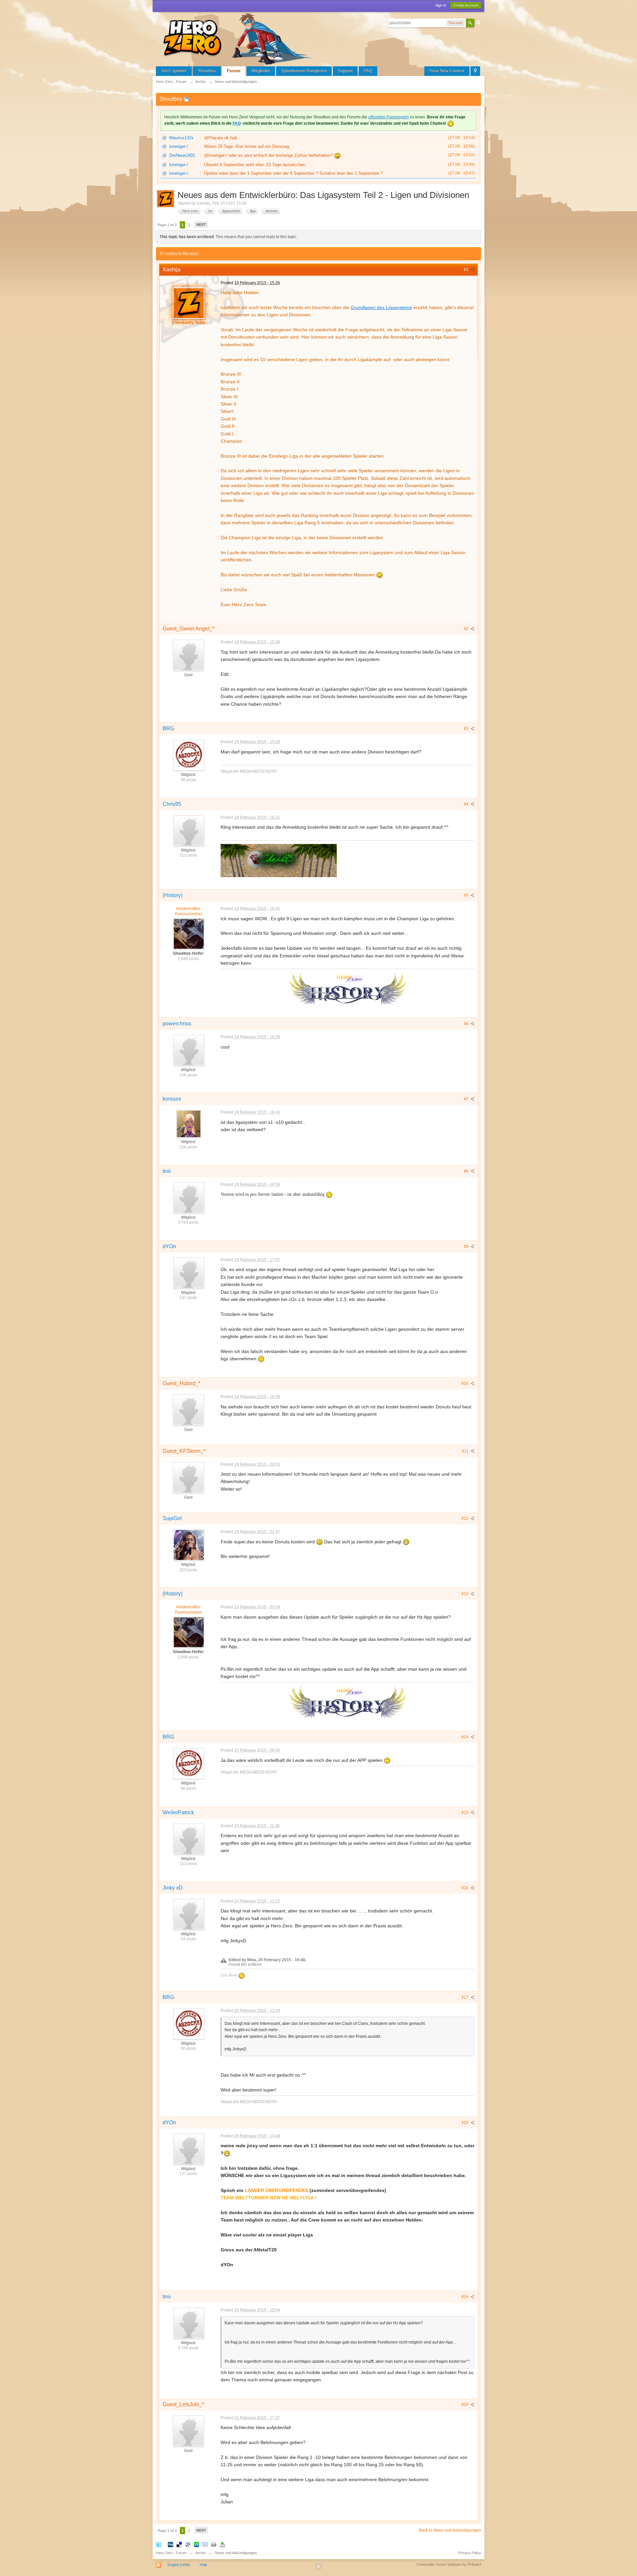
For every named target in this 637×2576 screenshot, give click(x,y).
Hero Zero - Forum (171, 2553)
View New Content (447, 71)
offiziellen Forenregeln (389, 117)
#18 (465, 2123)
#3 (467, 729)
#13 (465, 1594)
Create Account (466, 5)
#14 (465, 1737)
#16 (465, 1888)
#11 (466, 1451)
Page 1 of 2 (167, 225)
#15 (465, 1813)
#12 (465, 1518)
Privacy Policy (470, 2553)
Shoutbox (207, 71)
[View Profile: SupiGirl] (188, 1545)
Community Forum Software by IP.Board (449, 2564)
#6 (467, 1024)
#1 (467, 270)
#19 (465, 2297)
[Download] (222, 2544)
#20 (465, 2405)
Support (345, 71)
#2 (467, 629)
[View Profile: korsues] (188, 1124)
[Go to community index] (239, 38)
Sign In (441, 5)
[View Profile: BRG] (188, 755)
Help (203, 2565)
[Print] (214, 2544)
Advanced (478, 23)
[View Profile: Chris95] (188, 830)
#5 (467, 895)
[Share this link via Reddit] (188, 2544)
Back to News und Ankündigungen (450, 2530)
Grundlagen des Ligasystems (381, 307)
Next (201, 225)
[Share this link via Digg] (171, 2544)
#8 (467, 1171)
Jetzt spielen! (174, 71)
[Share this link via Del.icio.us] (179, 2544)
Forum (234, 71)
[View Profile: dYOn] (188, 1273)
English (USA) (179, 2565)
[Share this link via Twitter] (159, 2544)
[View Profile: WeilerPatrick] (188, 1839)
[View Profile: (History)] (188, 934)
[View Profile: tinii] (188, 1197)
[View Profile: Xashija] (188, 303)
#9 (467, 1247)
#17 (465, 1997)
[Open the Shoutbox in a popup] (186, 99)
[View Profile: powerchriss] (188, 1050)
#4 (467, 804)
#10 (465, 1384)
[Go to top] (318, 2566)
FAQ (368, 71)
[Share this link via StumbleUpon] (196, 2544)
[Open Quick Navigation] (475, 71)
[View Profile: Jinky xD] (188, 1914)
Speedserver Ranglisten (304, 71)
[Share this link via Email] (205, 2544)
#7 (467, 1099)
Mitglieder (261, 71)
